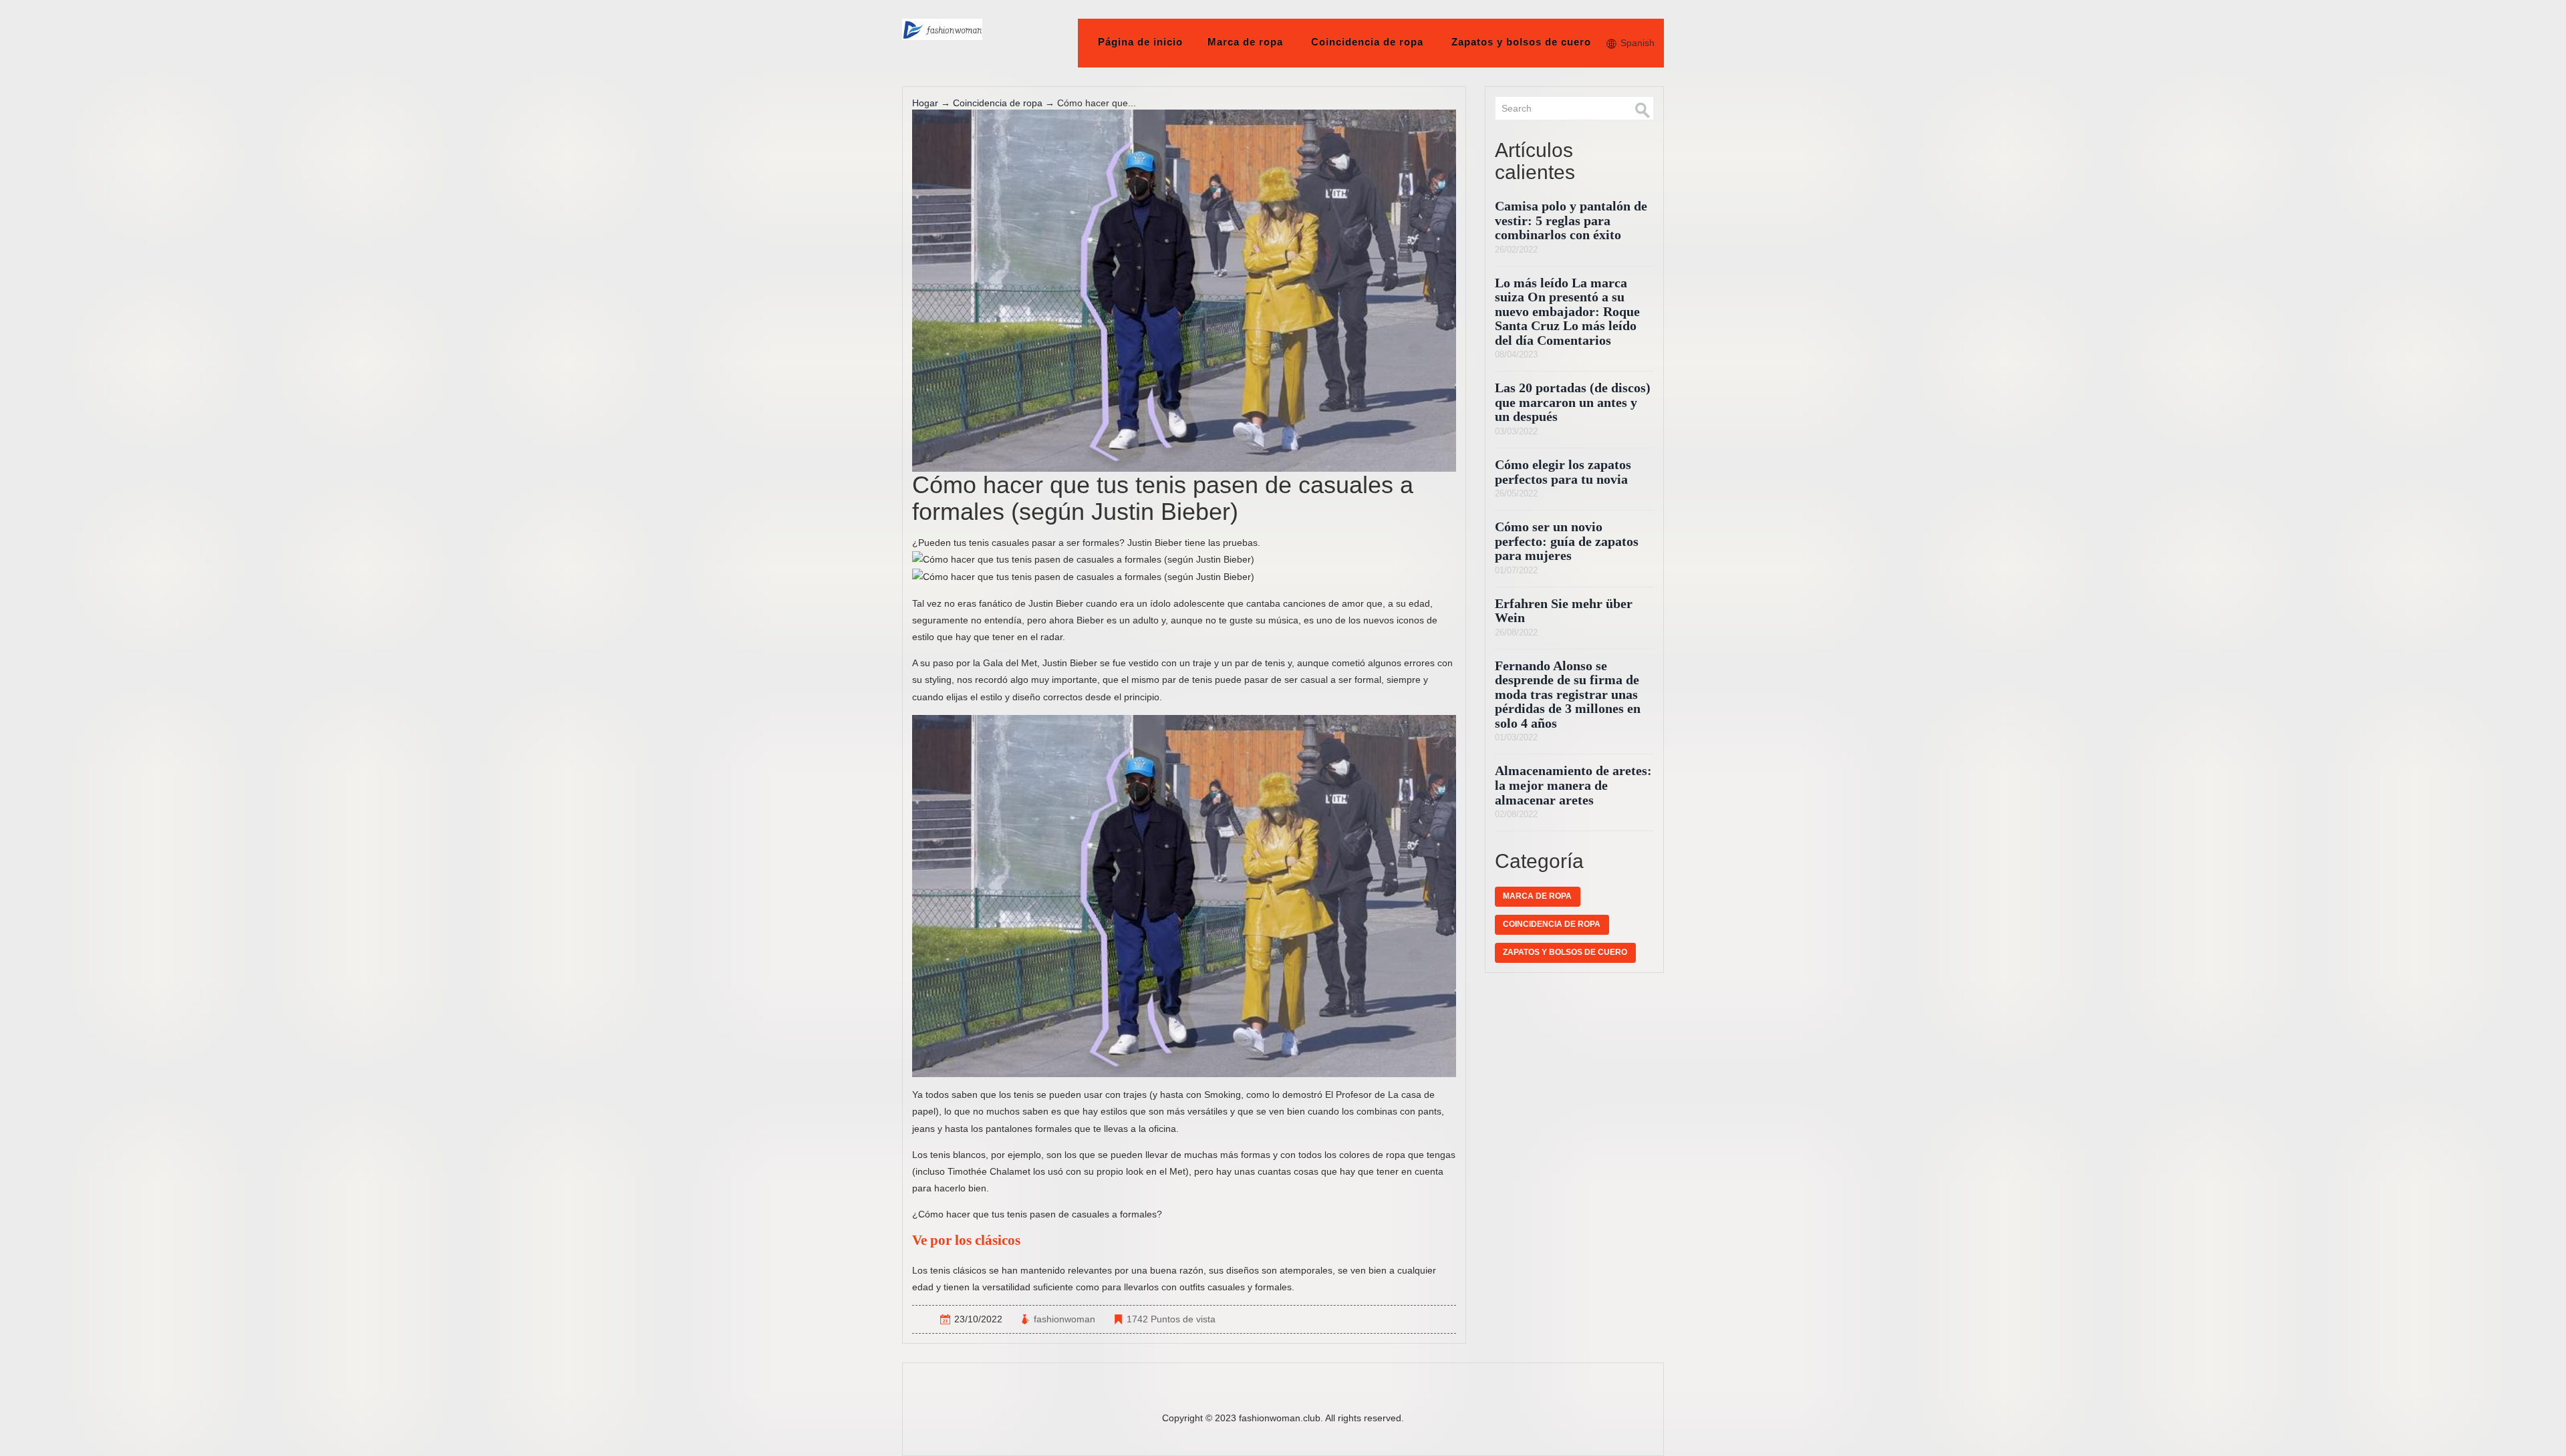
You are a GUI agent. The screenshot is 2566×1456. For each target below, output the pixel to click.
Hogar (925, 103)
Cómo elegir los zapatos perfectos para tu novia (1563, 472)
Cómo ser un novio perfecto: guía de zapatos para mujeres (1567, 541)
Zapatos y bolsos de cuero (1521, 42)
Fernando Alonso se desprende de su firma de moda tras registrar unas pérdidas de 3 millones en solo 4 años (1568, 695)
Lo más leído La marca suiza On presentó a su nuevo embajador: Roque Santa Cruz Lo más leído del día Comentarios (1567, 312)
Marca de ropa (1245, 42)
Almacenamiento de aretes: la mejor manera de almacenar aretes (1573, 785)
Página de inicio (1140, 42)
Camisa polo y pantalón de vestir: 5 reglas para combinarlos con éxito (1571, 221)
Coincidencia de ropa (1367, 42)
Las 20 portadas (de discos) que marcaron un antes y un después (1573, 402)
